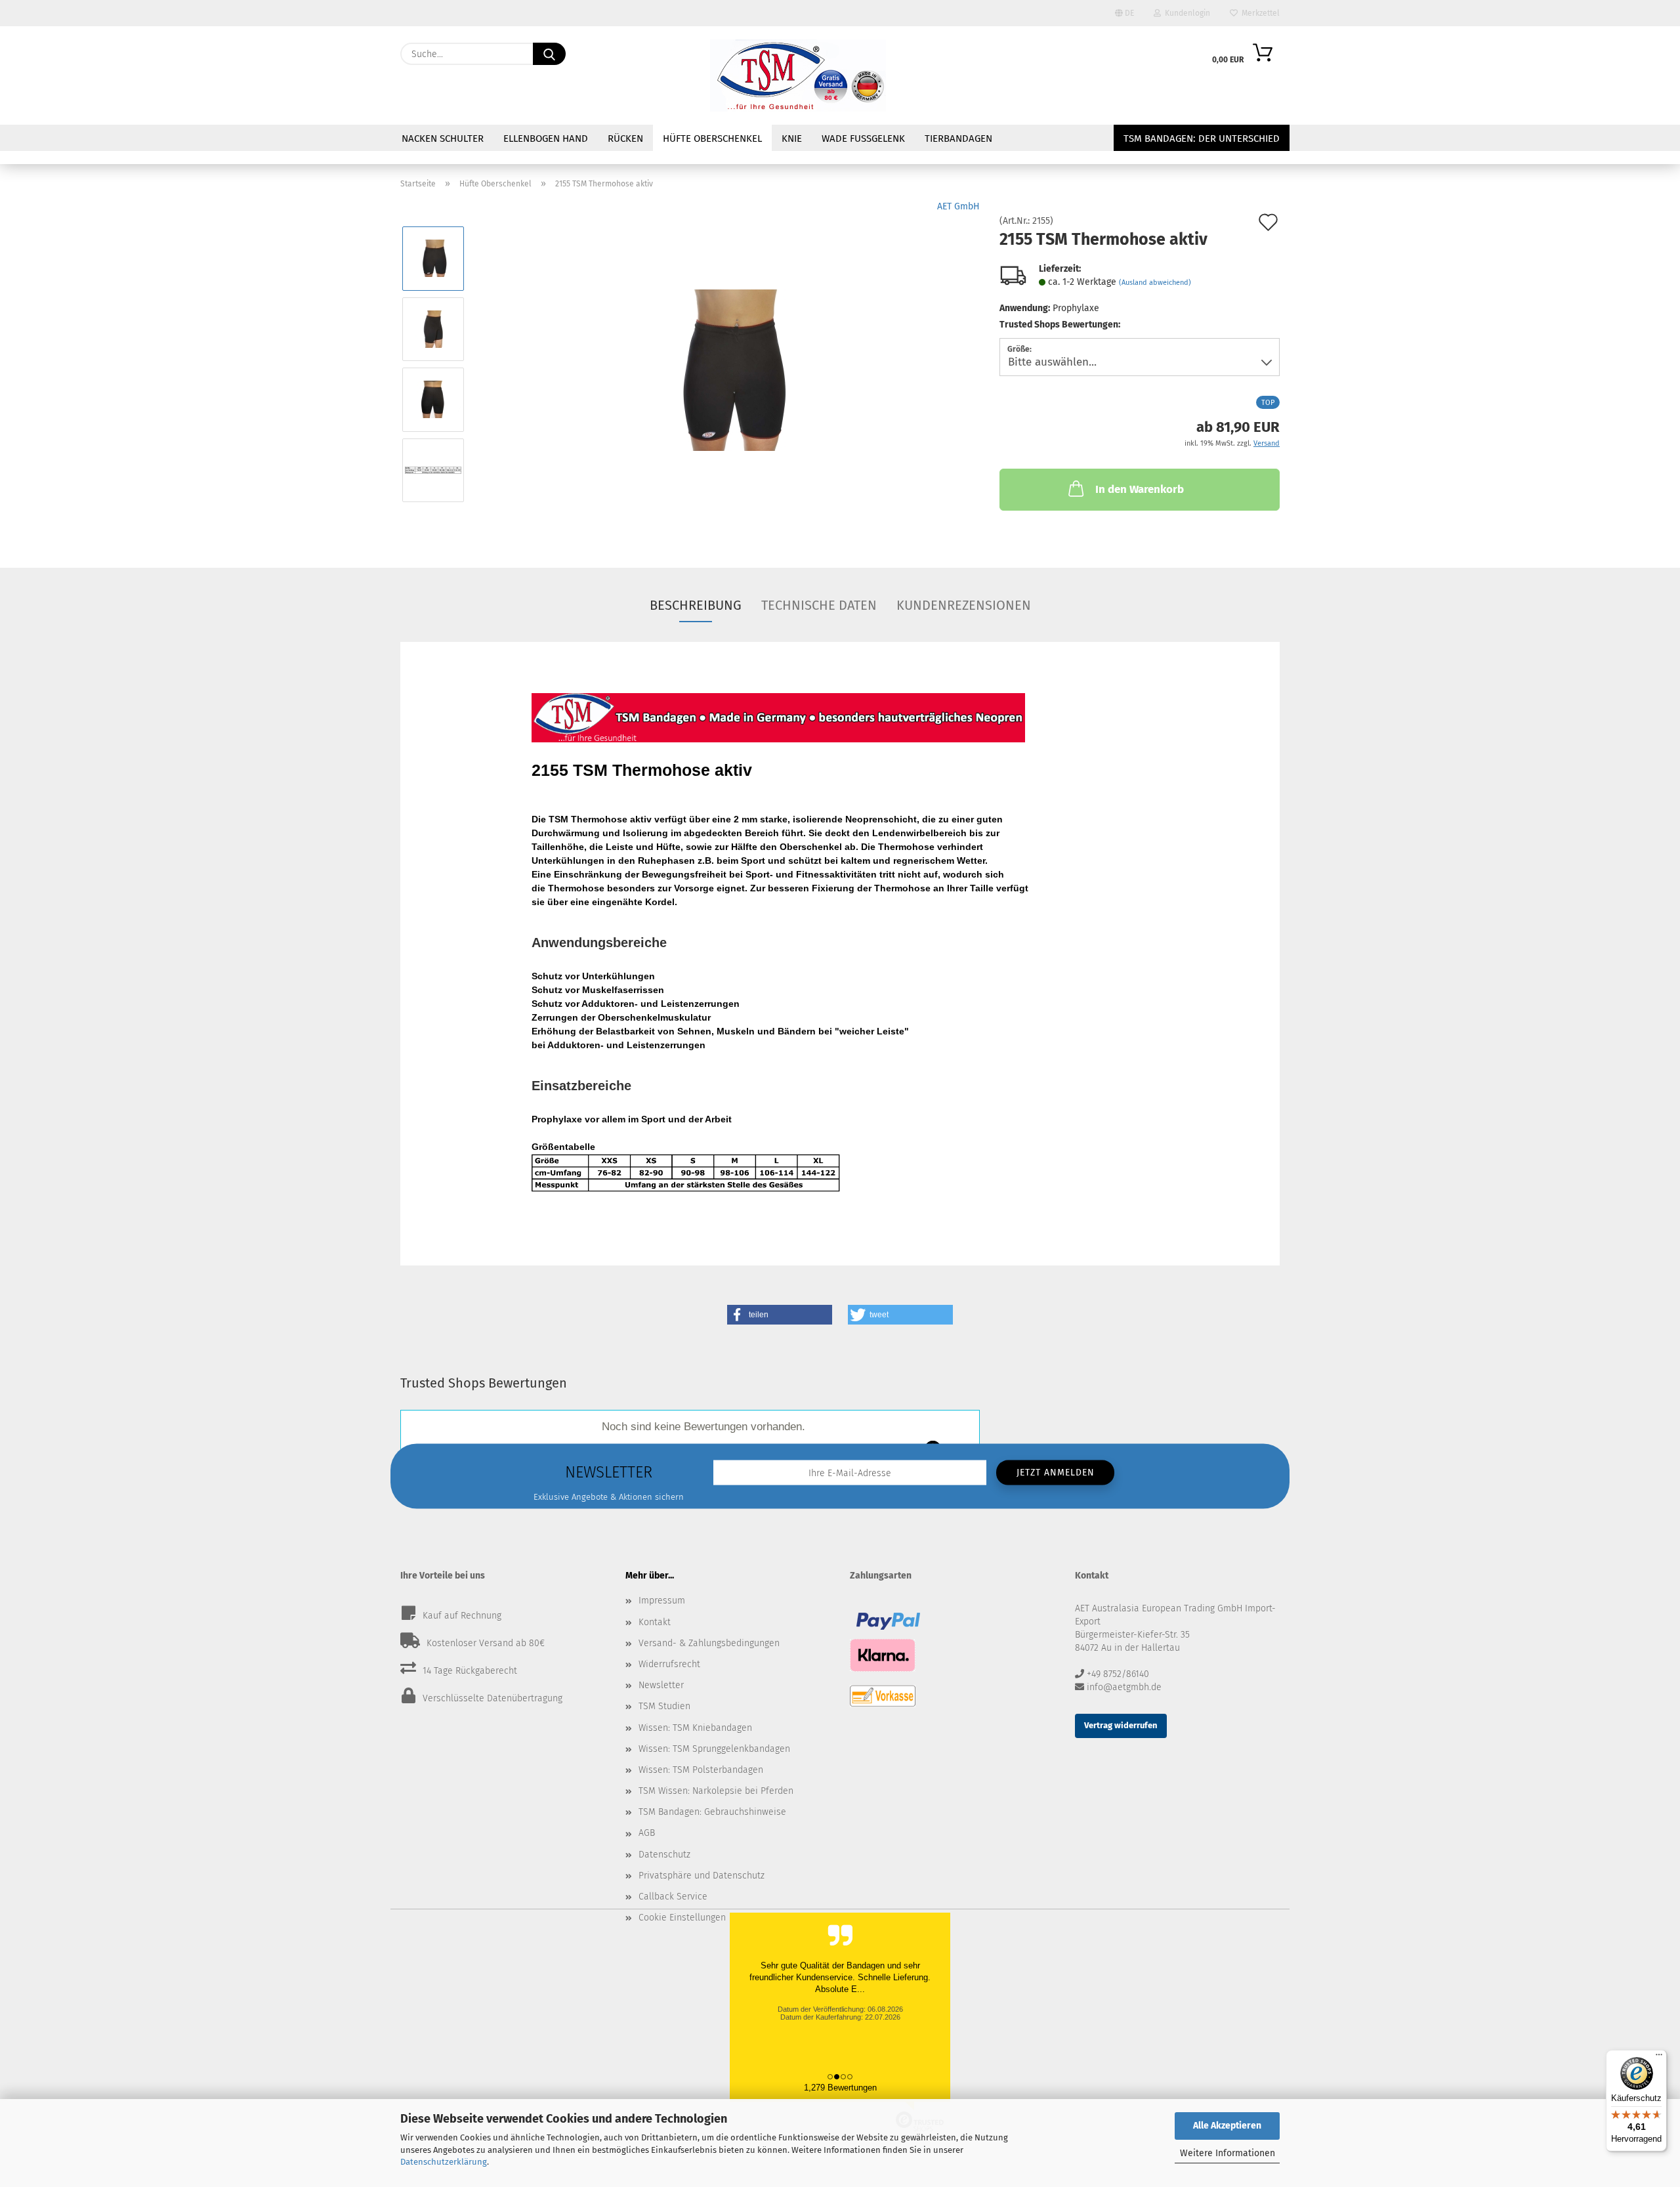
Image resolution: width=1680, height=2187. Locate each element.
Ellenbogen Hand (546, 138)
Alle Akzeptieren (1227, 2126)
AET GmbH (958, 206)
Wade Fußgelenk (863, 138)
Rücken (625, 138)
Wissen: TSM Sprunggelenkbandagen (714, 1749)
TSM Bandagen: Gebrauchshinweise (712, 1812)
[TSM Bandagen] (798, 75)
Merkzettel (1259, 13)
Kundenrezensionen (964, 605)
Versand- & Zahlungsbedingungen (709, 1643)
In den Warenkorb (1140, 489)
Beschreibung (696, 605)
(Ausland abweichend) (1155, 283)
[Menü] (1659, 2058)
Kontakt (655, 1622)
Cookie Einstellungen (682, 1918)
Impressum (662, 1601)
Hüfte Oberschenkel (712, 138)
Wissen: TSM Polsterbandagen (701, 1770)
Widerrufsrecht (669, 1664)
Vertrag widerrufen (1121, 1725)
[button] (780, 1315)
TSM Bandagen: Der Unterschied (1202, 138)
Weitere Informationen (1228, 2153)
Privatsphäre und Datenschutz (702, 1876)
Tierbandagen (958, 138)
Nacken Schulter (443, 138)
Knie (792, 138)
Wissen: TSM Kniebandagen (695, 1728)
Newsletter (661, 1685)
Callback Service (673, 1897)
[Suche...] (549, 54)
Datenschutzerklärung (444, 2162)
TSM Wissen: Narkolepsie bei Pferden (716, 1791)
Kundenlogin (1186, 13)
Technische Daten (819, 605)
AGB (647, 1833)
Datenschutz (664, 1855)
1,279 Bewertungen (840, 2088)
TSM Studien (664, 1706)
